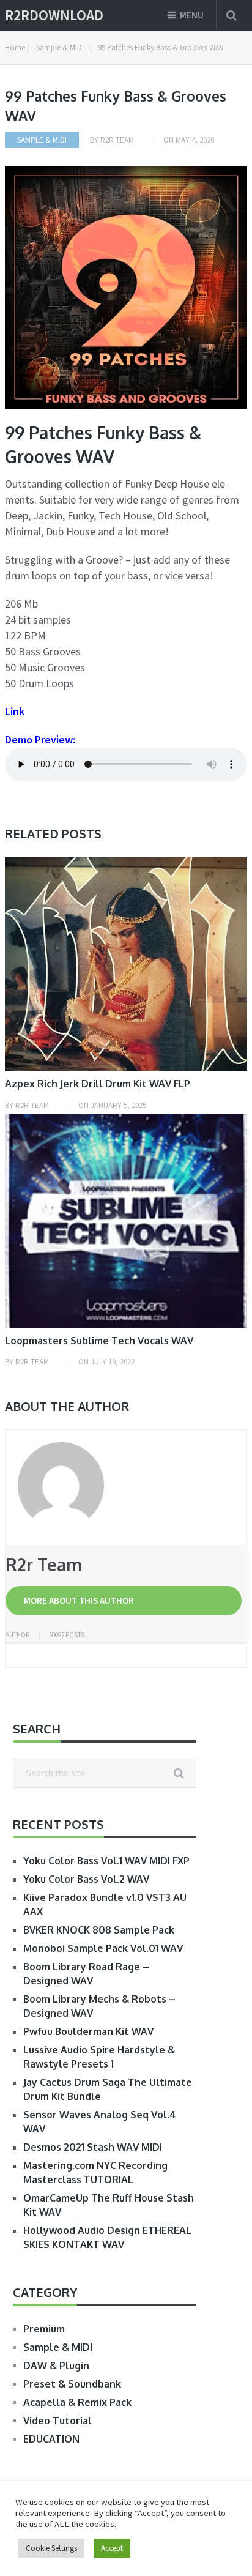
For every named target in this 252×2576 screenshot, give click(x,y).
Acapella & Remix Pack (77, 2402)
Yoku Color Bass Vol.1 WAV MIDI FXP (106, 1861)
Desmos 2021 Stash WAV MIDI (93, 2147)
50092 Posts (67, 1635)
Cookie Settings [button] (51, 2548)
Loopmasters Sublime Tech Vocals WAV (99, 1341)
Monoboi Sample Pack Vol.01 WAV (103, 1948)
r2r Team (117, 140)
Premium (44, 2329)
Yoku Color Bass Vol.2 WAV (86, 1879)
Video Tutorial (57, 2421)
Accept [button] (112, 2548)
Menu (192, 15)
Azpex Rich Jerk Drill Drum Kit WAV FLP (98, 1084)
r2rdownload (54, 15)
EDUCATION (51, 2439)
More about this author (79, 1600)
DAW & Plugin (56, 2366)
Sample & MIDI (42, 140)
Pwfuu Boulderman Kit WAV (88, 2031)
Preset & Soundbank (72, 2384)
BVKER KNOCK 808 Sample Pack (99, 1930)
